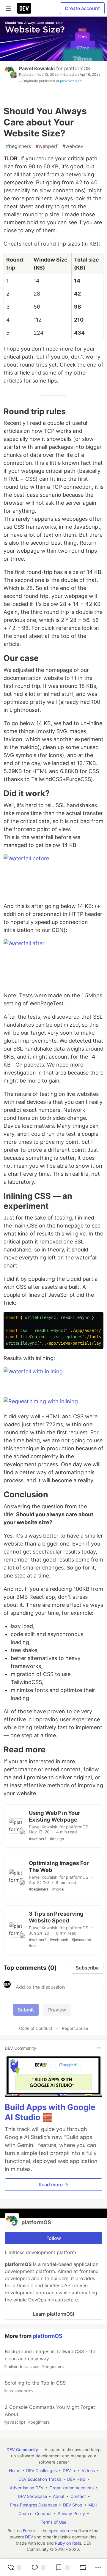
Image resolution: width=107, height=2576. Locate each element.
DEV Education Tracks (40, 2479)
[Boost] (83, 2567)
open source (61, 2531)
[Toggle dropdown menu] (99, 2048)
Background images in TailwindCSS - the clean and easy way (50, 2359)
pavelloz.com (71, 81)
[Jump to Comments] (38, 2567)
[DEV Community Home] (24, 8)
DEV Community (22, 2450)
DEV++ (69, 2471)
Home (15, 2471)
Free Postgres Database (34, 2505)
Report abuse (75, 2028)
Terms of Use (53, 2522)
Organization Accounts (71, 2488)
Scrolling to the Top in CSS (35, 2387)
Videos (88, 2471)
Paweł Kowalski (37, 68)
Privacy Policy (71, 2513)
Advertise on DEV (27, 2488)
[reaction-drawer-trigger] (14, 2567)
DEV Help (76, 2479)
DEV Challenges (41, 2471)
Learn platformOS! (54, 2314)
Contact (78, 2496)
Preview (57, 2010)
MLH (93, 2505)
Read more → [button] (53, 2185)
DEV (29, 2537)
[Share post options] (98, 2567)
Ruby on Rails (68, 2543)
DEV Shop (73, 2505)
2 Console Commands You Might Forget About (49, 2414)
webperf (47, 146)
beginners (18, 146)
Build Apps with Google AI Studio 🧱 (50, 2112)
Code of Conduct (36, 2028)
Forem (29, 2531)
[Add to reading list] (62, 2567)
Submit (26, 2010)
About (59, 2496)
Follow (54, 2238)
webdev (73, 146)
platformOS (77, 68)
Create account (82, 8)
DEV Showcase (32, 2496)
